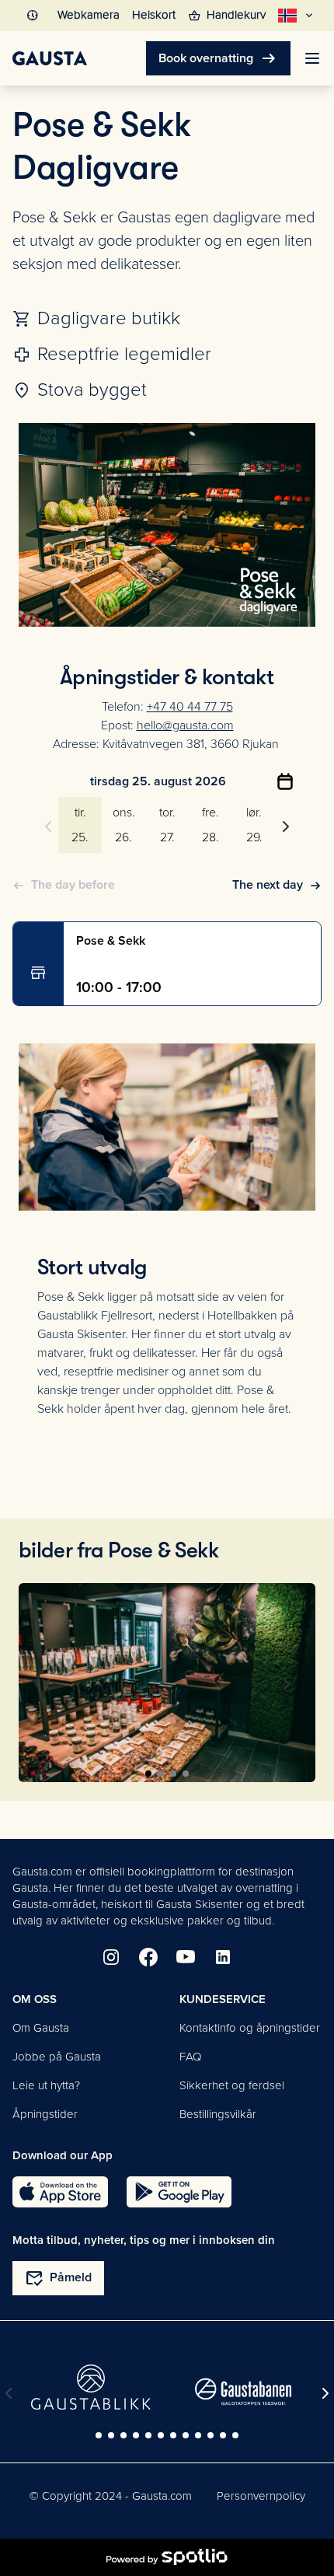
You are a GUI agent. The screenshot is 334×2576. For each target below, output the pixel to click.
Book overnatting (218, 58)
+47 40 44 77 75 (190, 707)
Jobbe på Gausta (57, 2057)
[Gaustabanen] (243, 2392)
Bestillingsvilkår (218, 2114)
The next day (268, 885)
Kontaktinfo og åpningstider (250, 2028)
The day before (73, 885)
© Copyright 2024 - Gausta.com (111, 2496)
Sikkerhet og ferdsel (232, 2085)
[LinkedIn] (223, 1957)
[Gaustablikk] (91, 2387)
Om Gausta (41, 2028)
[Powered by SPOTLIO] (167, 2557)
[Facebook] (148, 1957)
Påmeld (58, 2278)
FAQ (190, 2057)
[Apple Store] (60, 2192)
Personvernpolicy (261, 2496)
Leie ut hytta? (46, 2085)
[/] (50, 58)
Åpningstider (45, 2114)
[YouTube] (186, 1957)
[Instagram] (111, 1957)
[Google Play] (179, 2192)
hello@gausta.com (185, 725)
